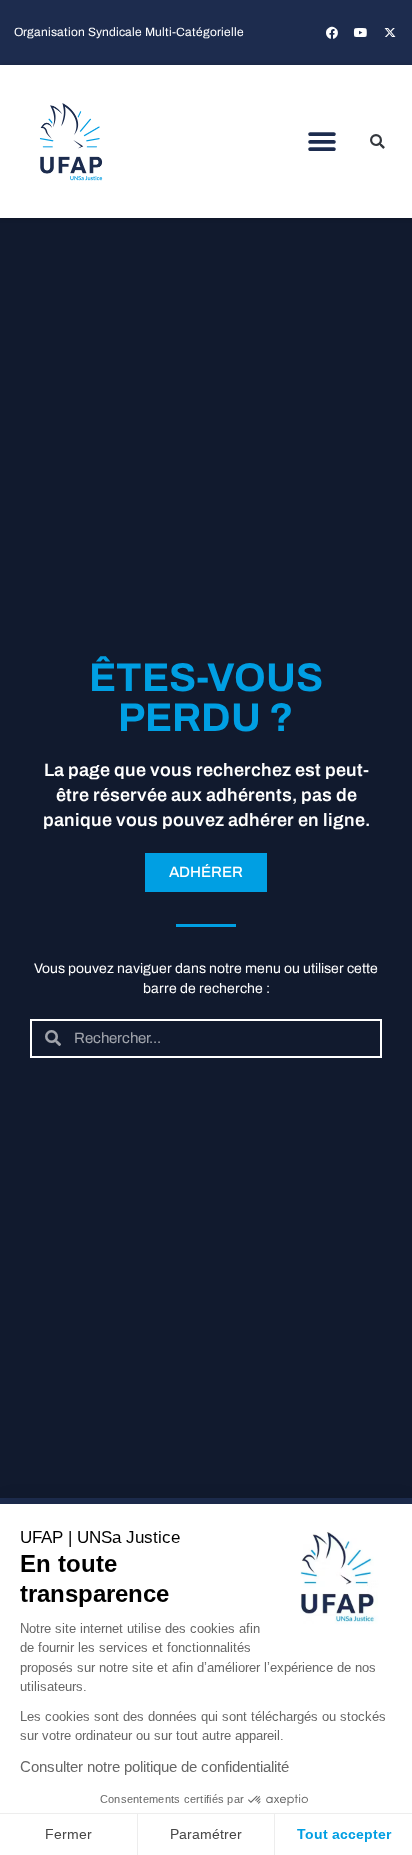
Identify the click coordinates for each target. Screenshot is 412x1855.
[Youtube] (361, 33)
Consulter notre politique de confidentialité (154, 1766)
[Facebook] (332, 33)
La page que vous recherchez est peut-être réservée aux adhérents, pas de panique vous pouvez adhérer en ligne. (206, 795)
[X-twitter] (390, 33)
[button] (322, 141)
